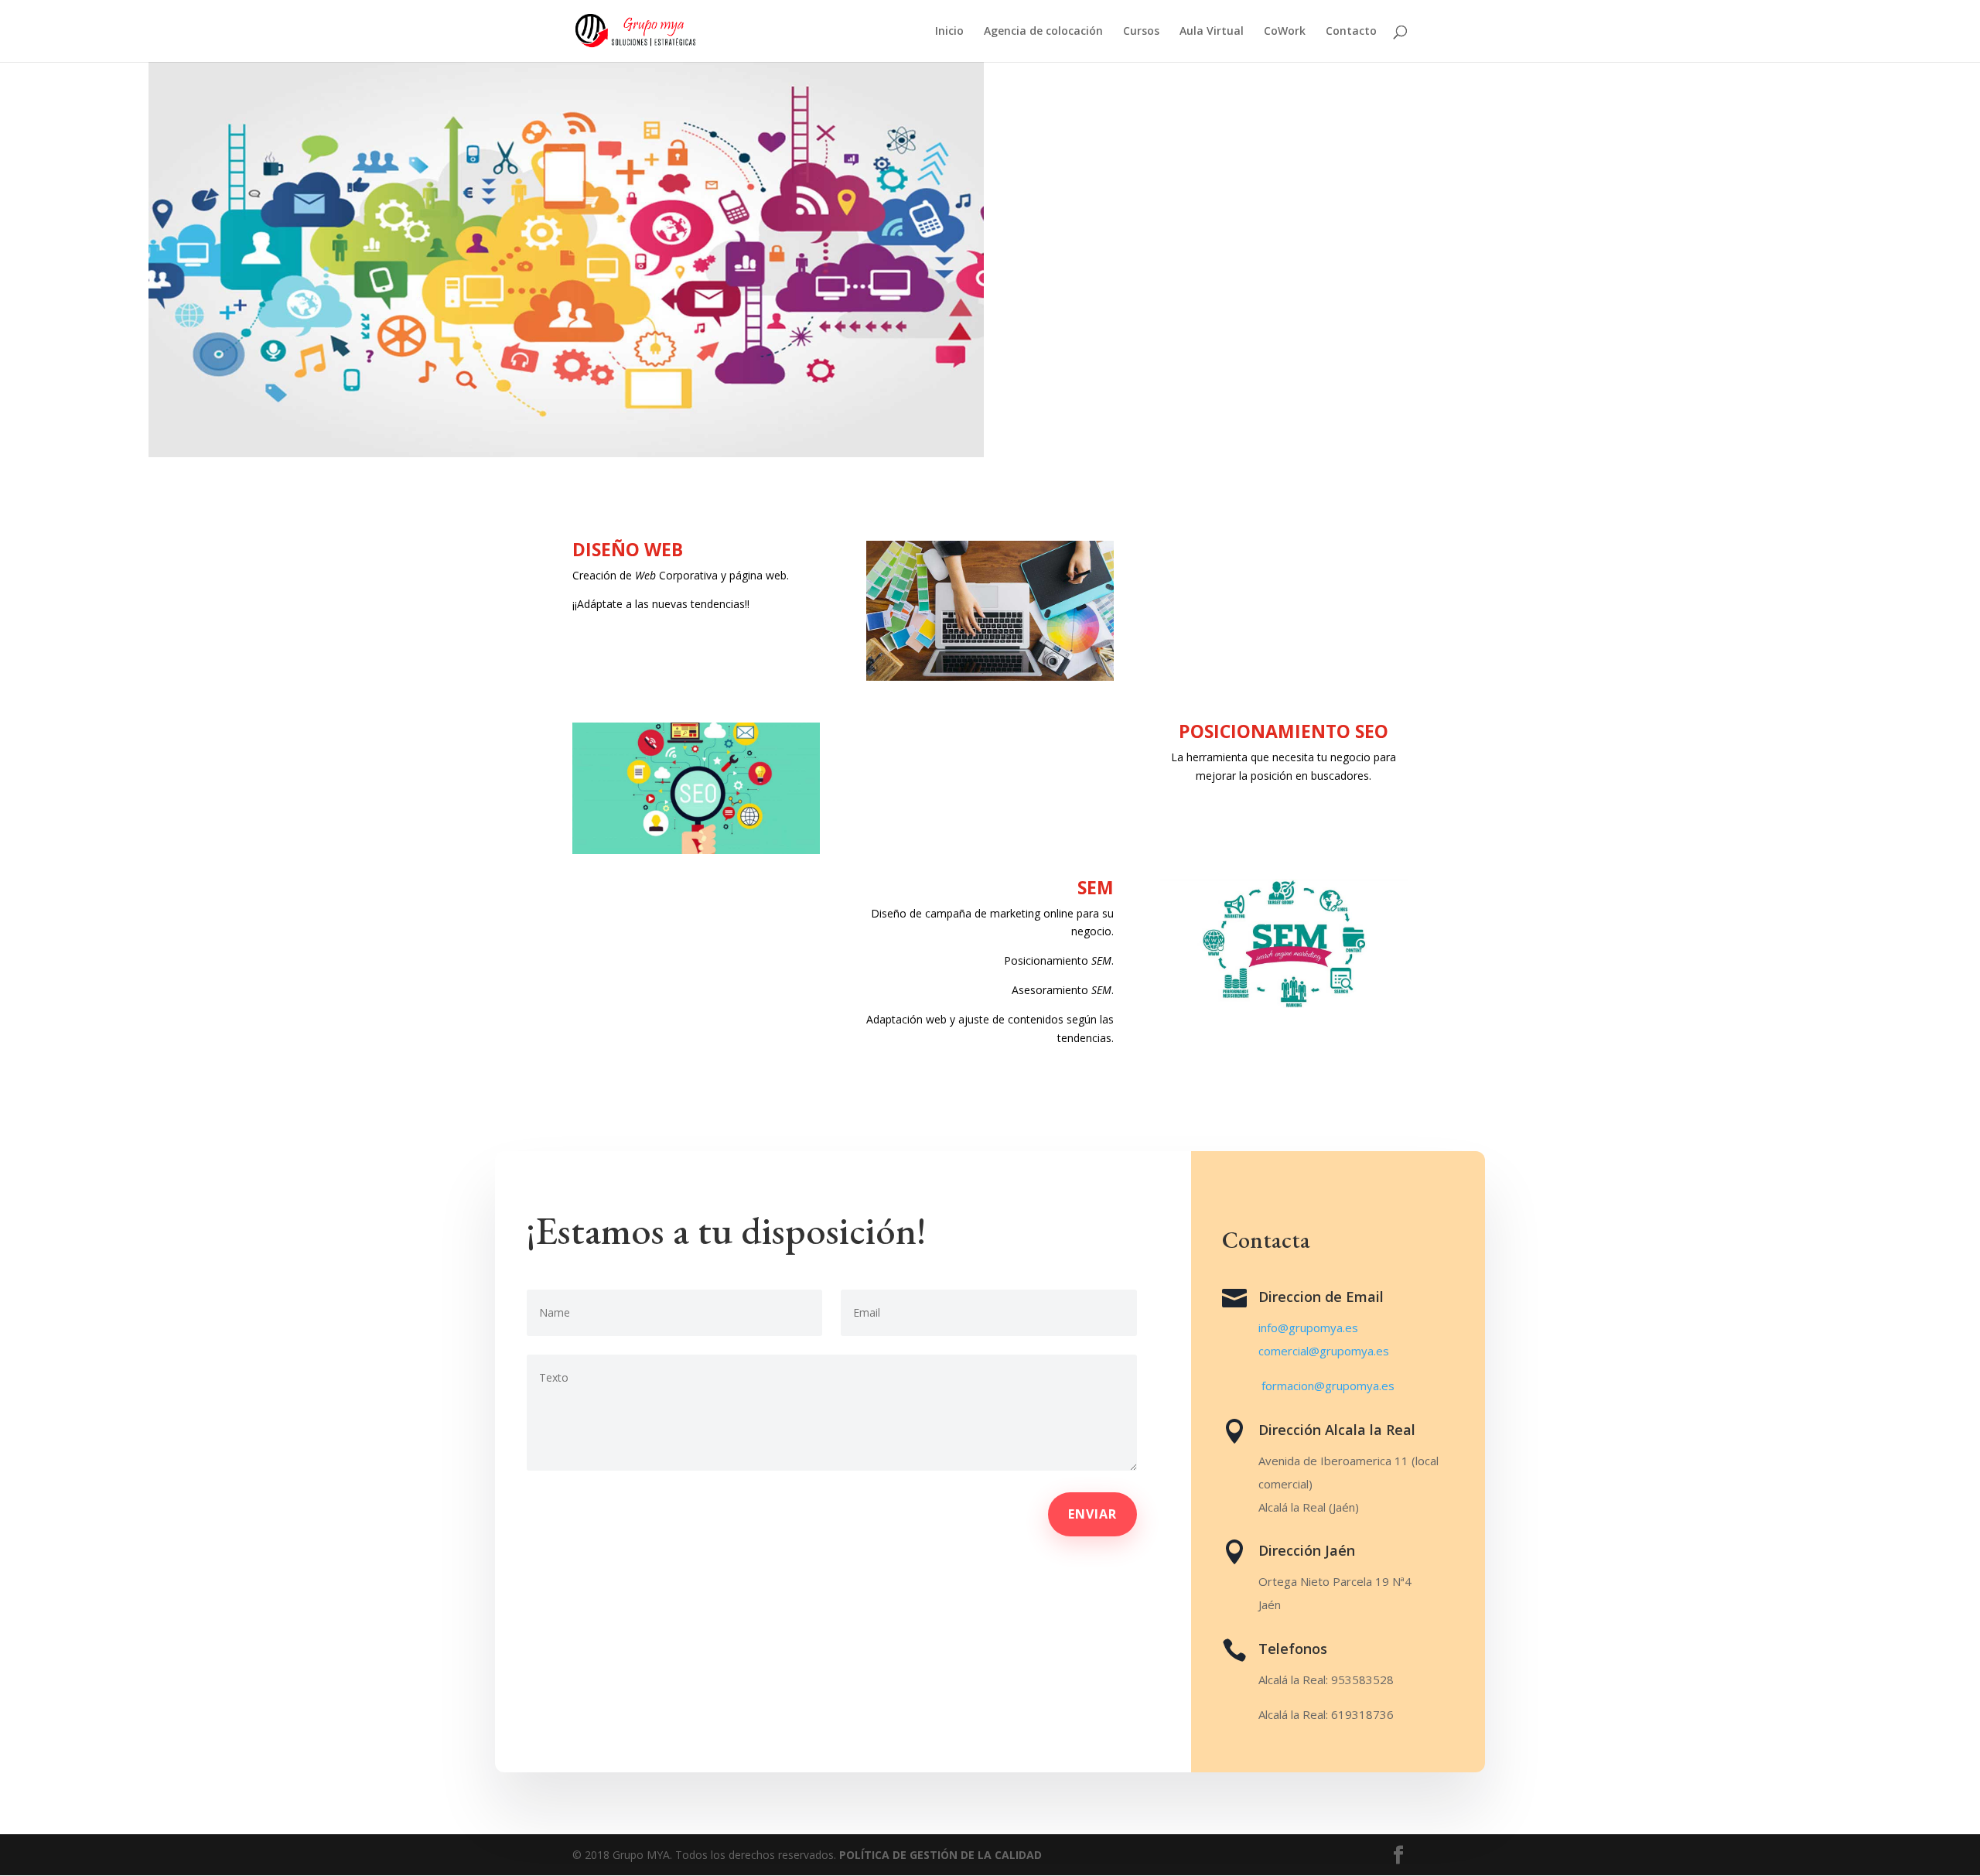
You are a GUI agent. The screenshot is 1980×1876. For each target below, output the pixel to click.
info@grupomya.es (1308, 1328)
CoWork (1285, 32)
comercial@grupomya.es (1324, 1351)
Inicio (949, 32)
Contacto (1351, 32)
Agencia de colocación (1043, 32)
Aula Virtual (1212, 32)
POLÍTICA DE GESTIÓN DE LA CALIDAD (940, 1855)
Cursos (1141, 32)
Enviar (1092, 1514)
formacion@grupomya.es (1328, 1386)
